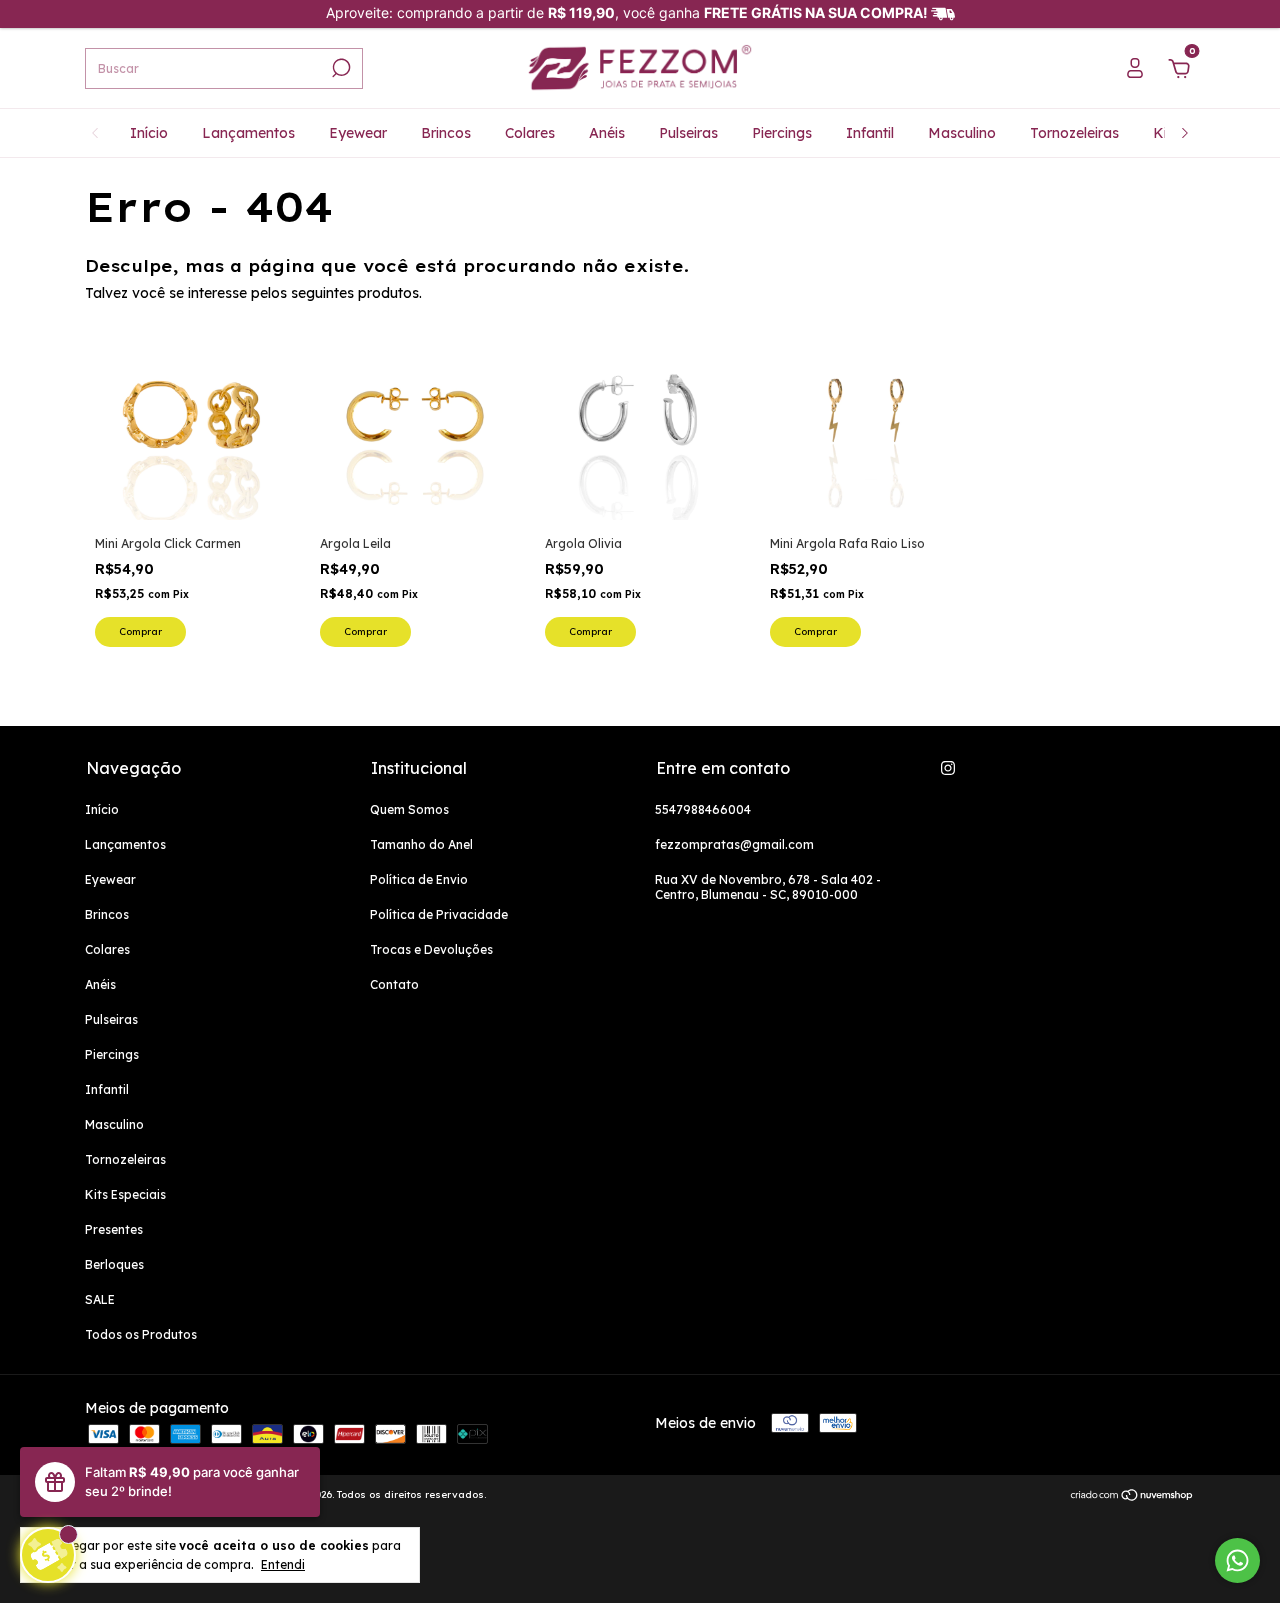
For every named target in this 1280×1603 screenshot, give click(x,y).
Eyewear (358, 133)
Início (149, 133)
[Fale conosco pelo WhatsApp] (1237, 1560)
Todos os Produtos (141, 1334)
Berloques (114, 1264)
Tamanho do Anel (421, 844)
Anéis (607, 133)
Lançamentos (248, 133)
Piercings (782, 133)
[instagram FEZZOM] (948, 768)
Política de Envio (419, 879)
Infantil (870, 133)
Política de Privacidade (439, 914)
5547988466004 (703, 809)
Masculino (962, 133)
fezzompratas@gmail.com (734, 844)
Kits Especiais (125, 1194)
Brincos (446, 133)
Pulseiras (688, 133)
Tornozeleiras (1074, 133)
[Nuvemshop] (1132, 1497)
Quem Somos (409, 809)
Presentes (114, 1229)
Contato (394, 984)
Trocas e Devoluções (431, 949)
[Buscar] (339, 68)
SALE (100, 1299)
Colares (530, 133)
